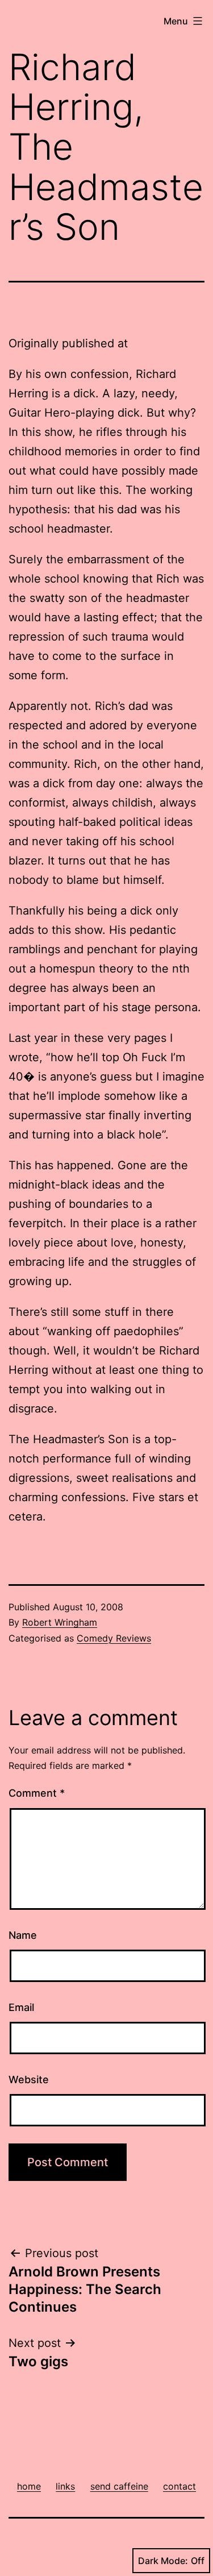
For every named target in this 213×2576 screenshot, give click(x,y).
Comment (37, 1793)
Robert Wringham (60, 1622)
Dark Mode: (163, 2561)
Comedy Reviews (114, 1638)
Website (29, 2080)
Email (21, 2007)
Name (23, 1935)
